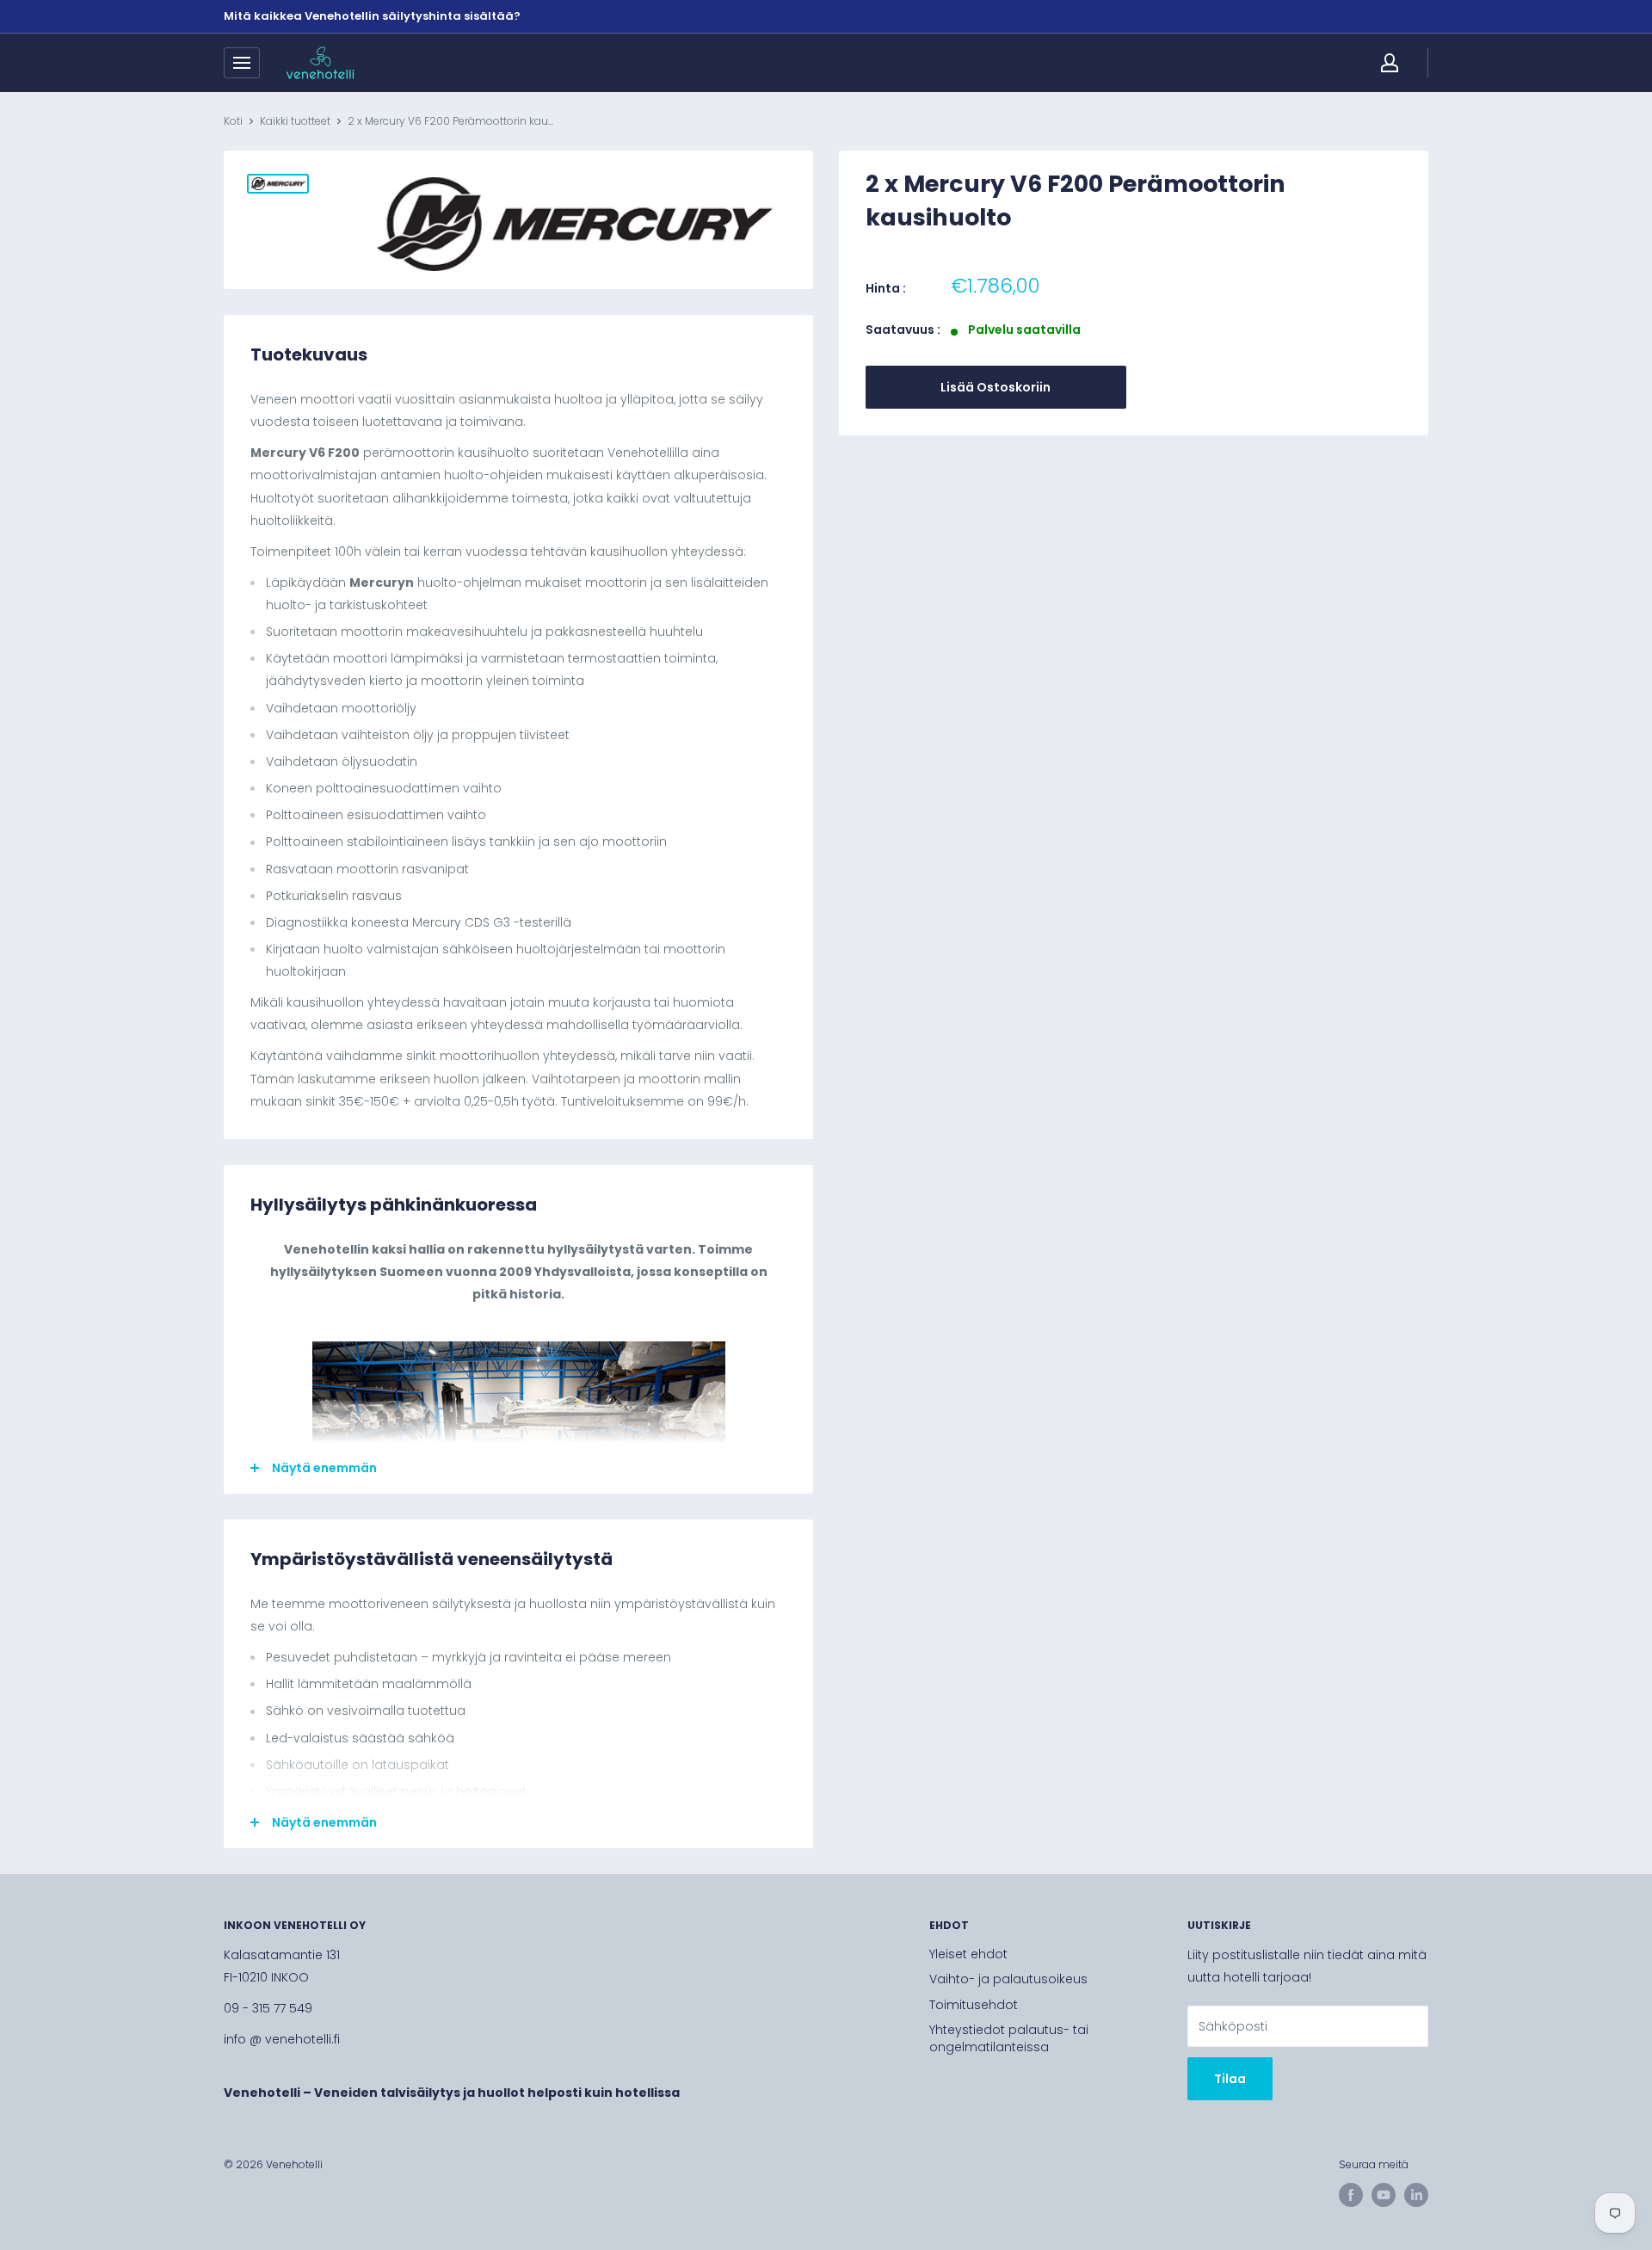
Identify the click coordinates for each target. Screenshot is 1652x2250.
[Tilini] (1390, 63)
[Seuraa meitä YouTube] (1384, 2195)
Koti (233, 121)
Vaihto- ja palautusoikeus (1008, 1979)
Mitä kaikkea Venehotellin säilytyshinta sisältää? (372, 16)
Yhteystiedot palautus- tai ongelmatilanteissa (1009, 2038)
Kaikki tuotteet (295, 121)
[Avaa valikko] (242, 63)
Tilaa (1230, 2079)
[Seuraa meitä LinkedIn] (1416, 2195)
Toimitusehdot (974, 2005)
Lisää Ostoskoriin (996, 387)
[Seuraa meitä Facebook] (1351, 2195)
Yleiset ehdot (968, 1954)
